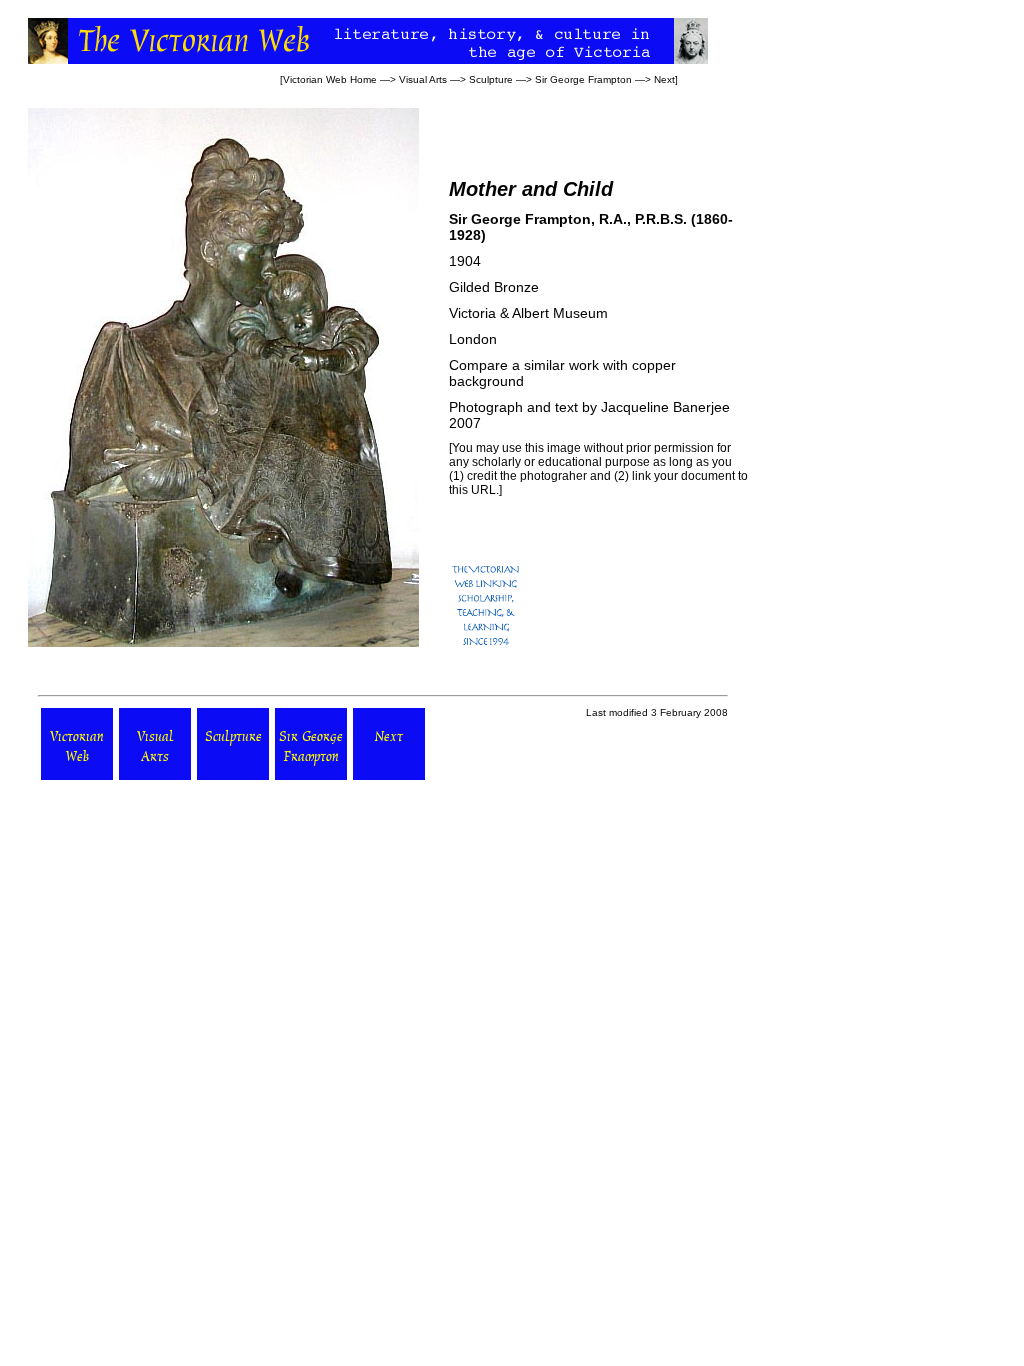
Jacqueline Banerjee (665, 407)
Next (664, 79)
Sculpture (491, 79)
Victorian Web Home (330, 79)
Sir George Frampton (583, 79)
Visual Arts (423, 79)
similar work (561, 365)
